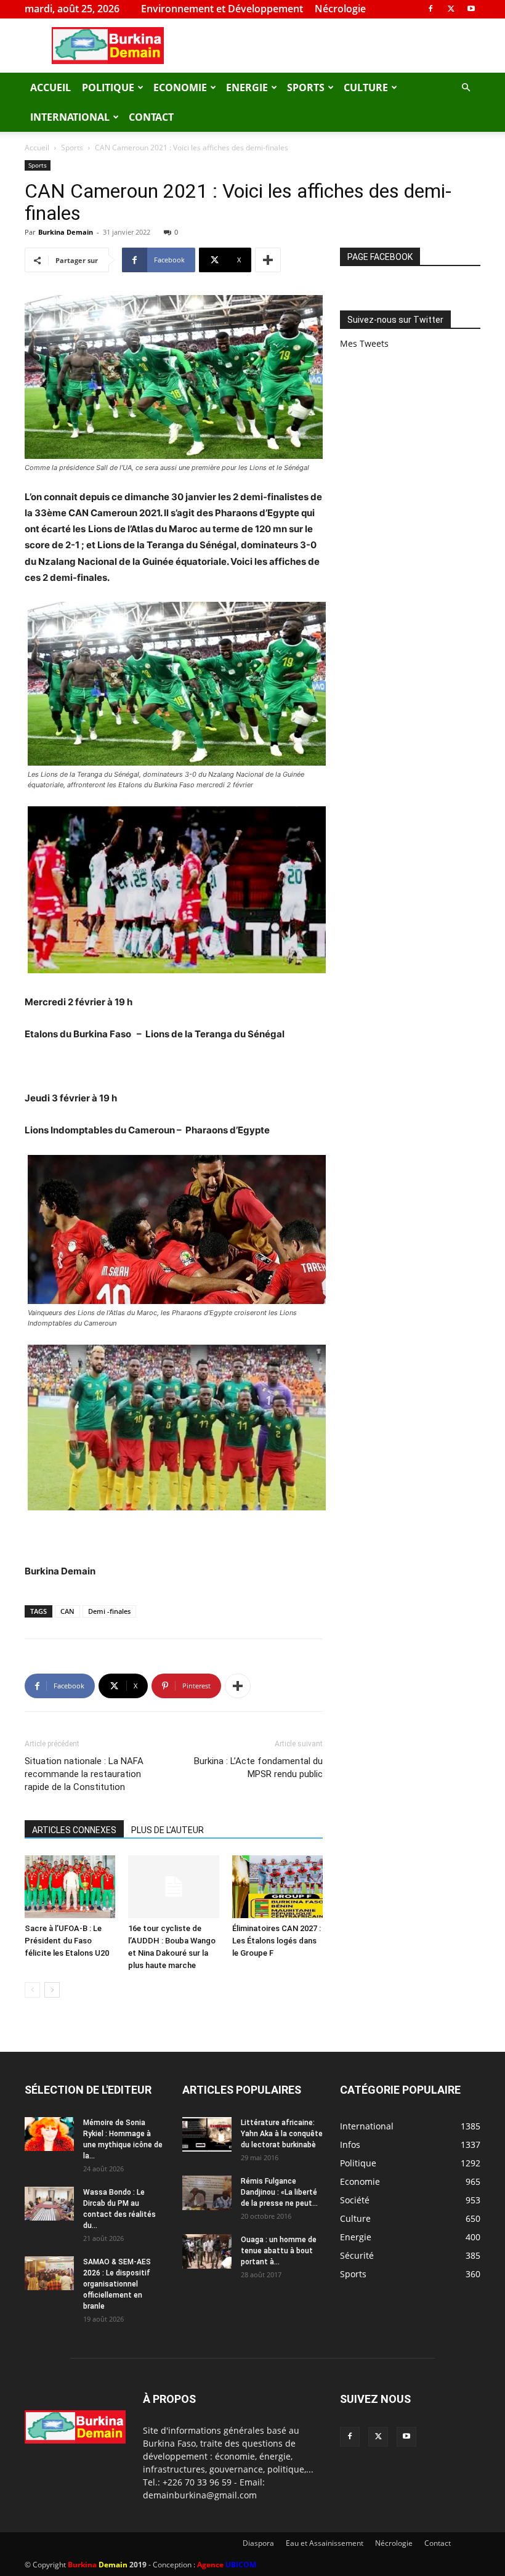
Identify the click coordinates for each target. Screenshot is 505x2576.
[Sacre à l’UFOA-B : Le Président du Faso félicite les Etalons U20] (70, 1886)
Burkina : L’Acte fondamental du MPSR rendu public (258, 1768)
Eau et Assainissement (325, 2543)
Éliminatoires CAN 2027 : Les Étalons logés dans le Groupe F (277, 1941)
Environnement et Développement (222, 9)
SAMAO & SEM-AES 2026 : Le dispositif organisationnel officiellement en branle (117, 2284)
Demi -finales (109, 1611)
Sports (306, 87)
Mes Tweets (364, 343)
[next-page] (52, 1990)
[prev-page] (32, 1990)
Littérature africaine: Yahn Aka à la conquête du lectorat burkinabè (282, 2134)
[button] (466, 88)
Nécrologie (340, 9)
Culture (366, 87)
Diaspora (258, 2543)
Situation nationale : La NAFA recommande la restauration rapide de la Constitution (84, 1774)
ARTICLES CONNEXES (74, 1830)
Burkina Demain (66, 232)
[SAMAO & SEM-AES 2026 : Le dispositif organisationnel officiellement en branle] (49, 2273)
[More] (268, 260)
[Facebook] (430, 9)
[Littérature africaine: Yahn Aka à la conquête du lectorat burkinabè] (207, 2134)
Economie (180, 87)
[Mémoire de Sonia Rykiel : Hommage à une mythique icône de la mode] (49, 2134)
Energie (247, 87)
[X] (451, 9)
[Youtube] (471, 9)
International (70, 117)
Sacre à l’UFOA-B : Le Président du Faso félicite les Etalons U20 (67, 1941)
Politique (108, 87)
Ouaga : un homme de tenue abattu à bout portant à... (279, 2251)
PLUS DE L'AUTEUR (168, 1830)
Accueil (50, 87)
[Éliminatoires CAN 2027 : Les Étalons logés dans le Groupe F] (277, 1886)
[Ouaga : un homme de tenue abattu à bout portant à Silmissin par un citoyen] (207, 2251)
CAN (67, 1611)
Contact (151, 117)
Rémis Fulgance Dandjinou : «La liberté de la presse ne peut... (279, 2192)
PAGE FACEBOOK (380, 257)
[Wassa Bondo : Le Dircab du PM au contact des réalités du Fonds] (49, 2204)
